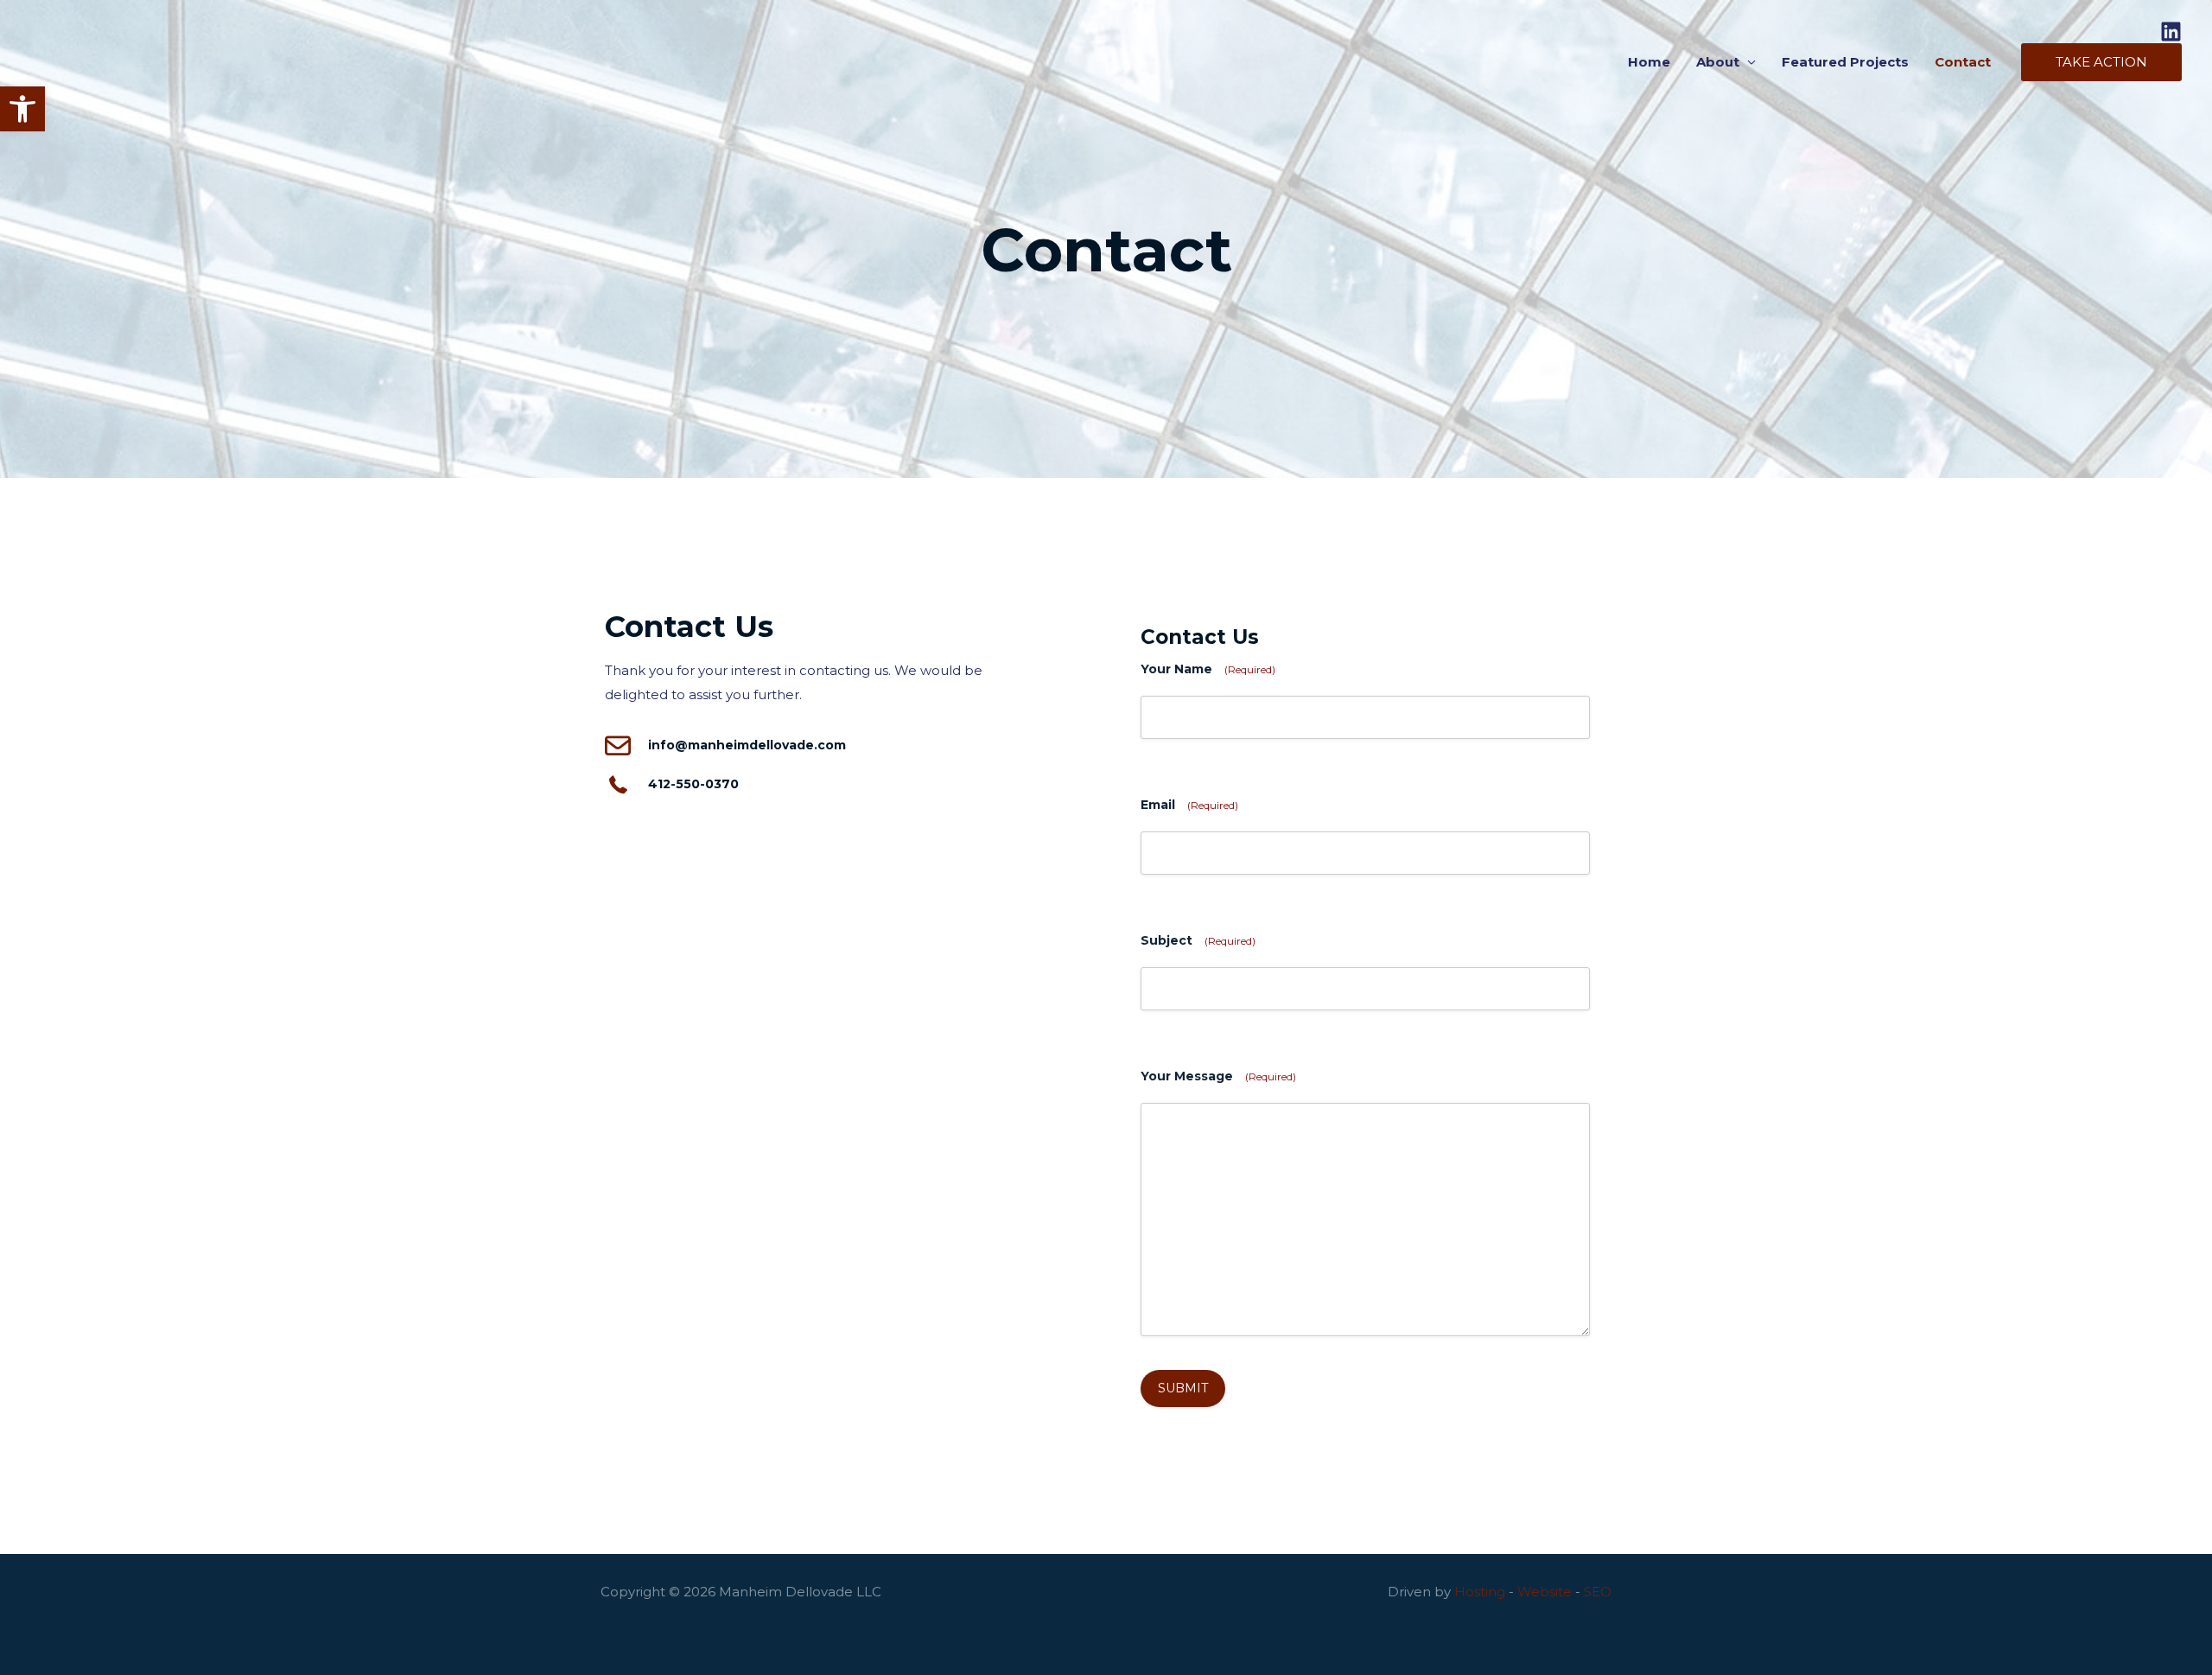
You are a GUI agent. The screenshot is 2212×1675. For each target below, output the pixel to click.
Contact (1963, 62)
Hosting (1480, 1592)
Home (1649, 62)
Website (1545, 1592)
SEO (1598, 1592)
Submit (1183, 1388)
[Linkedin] (2171, 32)
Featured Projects (1845, 62)
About (1718, 62)
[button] (22, 109)
